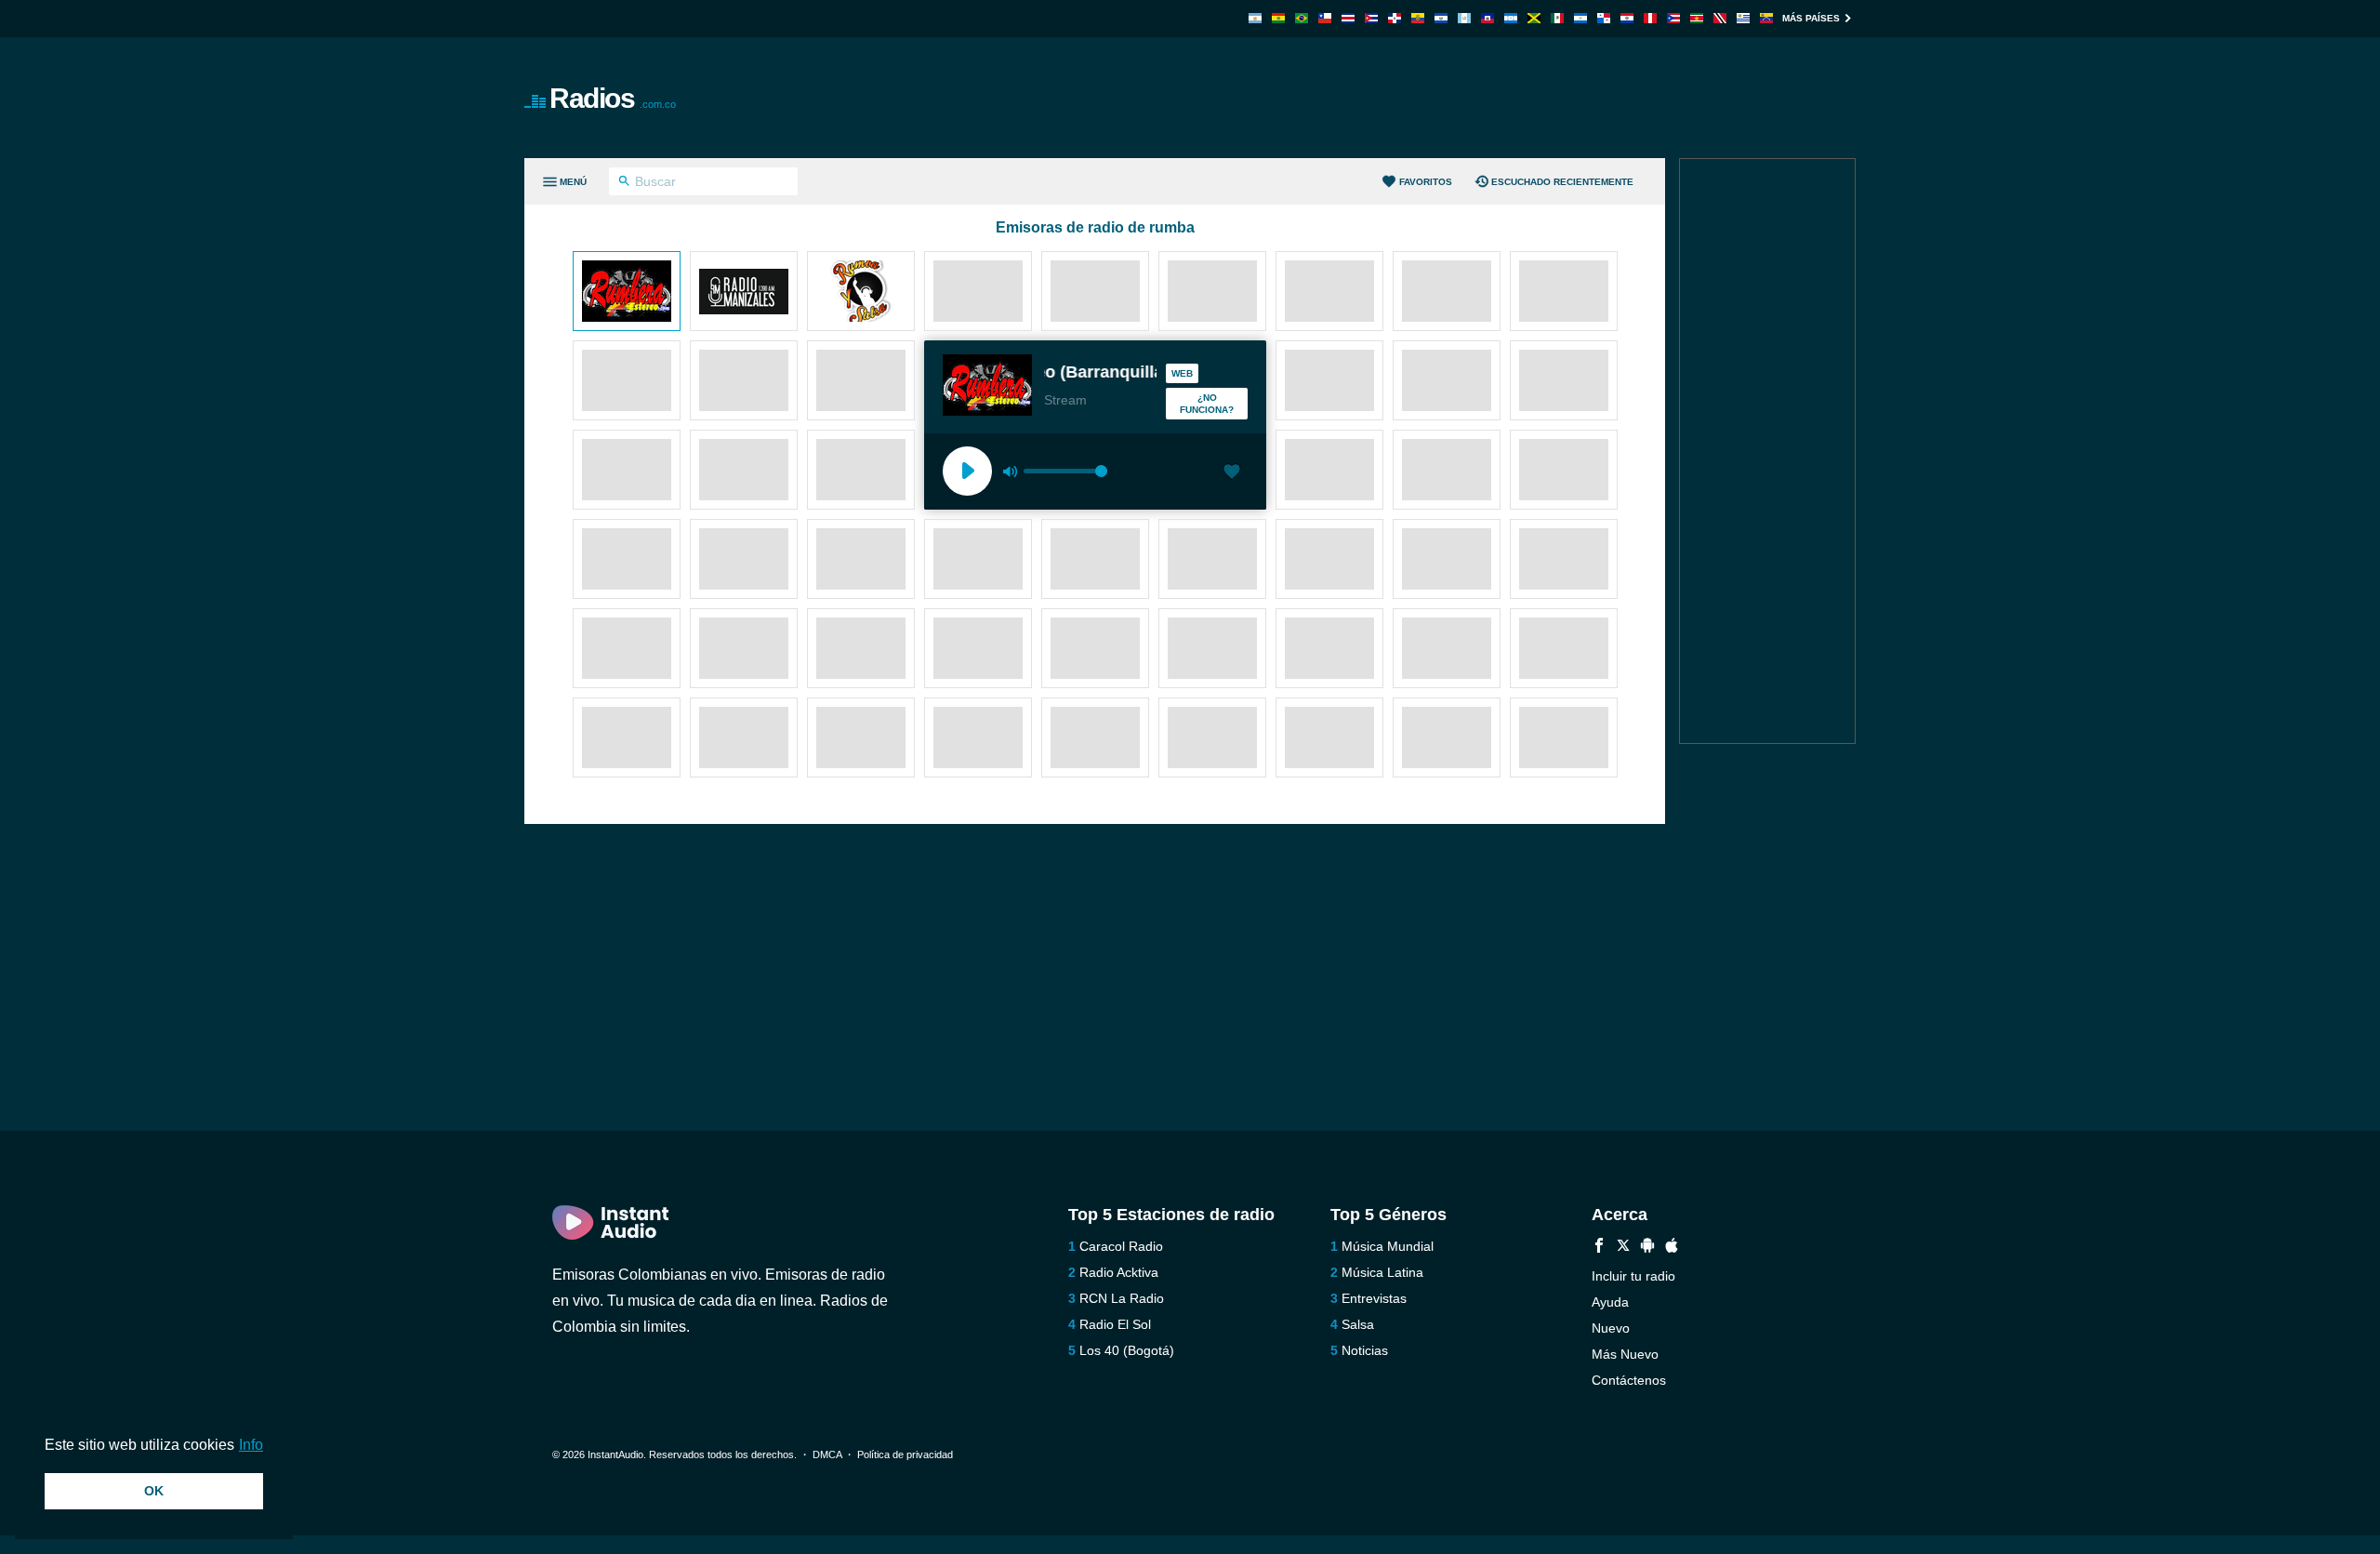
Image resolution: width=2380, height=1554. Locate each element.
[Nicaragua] (1580, 18)
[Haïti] (1487, 18)
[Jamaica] (1534, 18)
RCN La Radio (1122, 1298)
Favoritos (1426, 182)
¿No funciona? (1207, 404)
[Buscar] (624, 183)
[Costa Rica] (1348, 18)
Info (251, 1445)
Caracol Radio (1121, 1246)
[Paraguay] (1627, 18)
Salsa (1358, 1324)
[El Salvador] (1441, 18)
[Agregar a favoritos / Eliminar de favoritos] (1232, 473)
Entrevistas (1374, 1298)
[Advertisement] (1400, 98)
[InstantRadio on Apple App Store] (1672, 1248)
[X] (1623, 1248)
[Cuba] (1371, 18)
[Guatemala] (1464, 18)
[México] (1557, 18)
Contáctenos (1629, 1380)
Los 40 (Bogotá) (1127, 1350)
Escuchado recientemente (1562, 182)
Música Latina (1382, 1272)
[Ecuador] (1418, 18)
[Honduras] (1511, 18)
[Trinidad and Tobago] (1720, 18)
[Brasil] (1302, 18)
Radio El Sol (1115, 1324)
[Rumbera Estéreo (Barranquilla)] (627, 293)
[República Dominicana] (1395, 18)
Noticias (1365, 1350)
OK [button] (154, 1491)
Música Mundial (1388, 1246)
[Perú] (1650, 18)
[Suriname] (1697, 18)
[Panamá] (1604, 18)
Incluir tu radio (1633, 1276)
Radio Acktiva (1119, 1272)
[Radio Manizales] (744, 293)
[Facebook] (1599, 1248)
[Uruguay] (1743, 18)
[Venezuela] (1766, 18)
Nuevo (1611, 1328)
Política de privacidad (905, 1454)
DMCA (827, 1454)
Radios (613, 98)
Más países (1811, 18)
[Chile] (1325, 18)
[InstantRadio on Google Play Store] (1647, 1248)
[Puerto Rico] (1673, 18)
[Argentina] (1255, 18)
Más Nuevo (1625, 1354)
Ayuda (1610, 1302)
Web (1182, 373)
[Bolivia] (1278, 18)
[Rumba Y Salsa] (861, 293)
